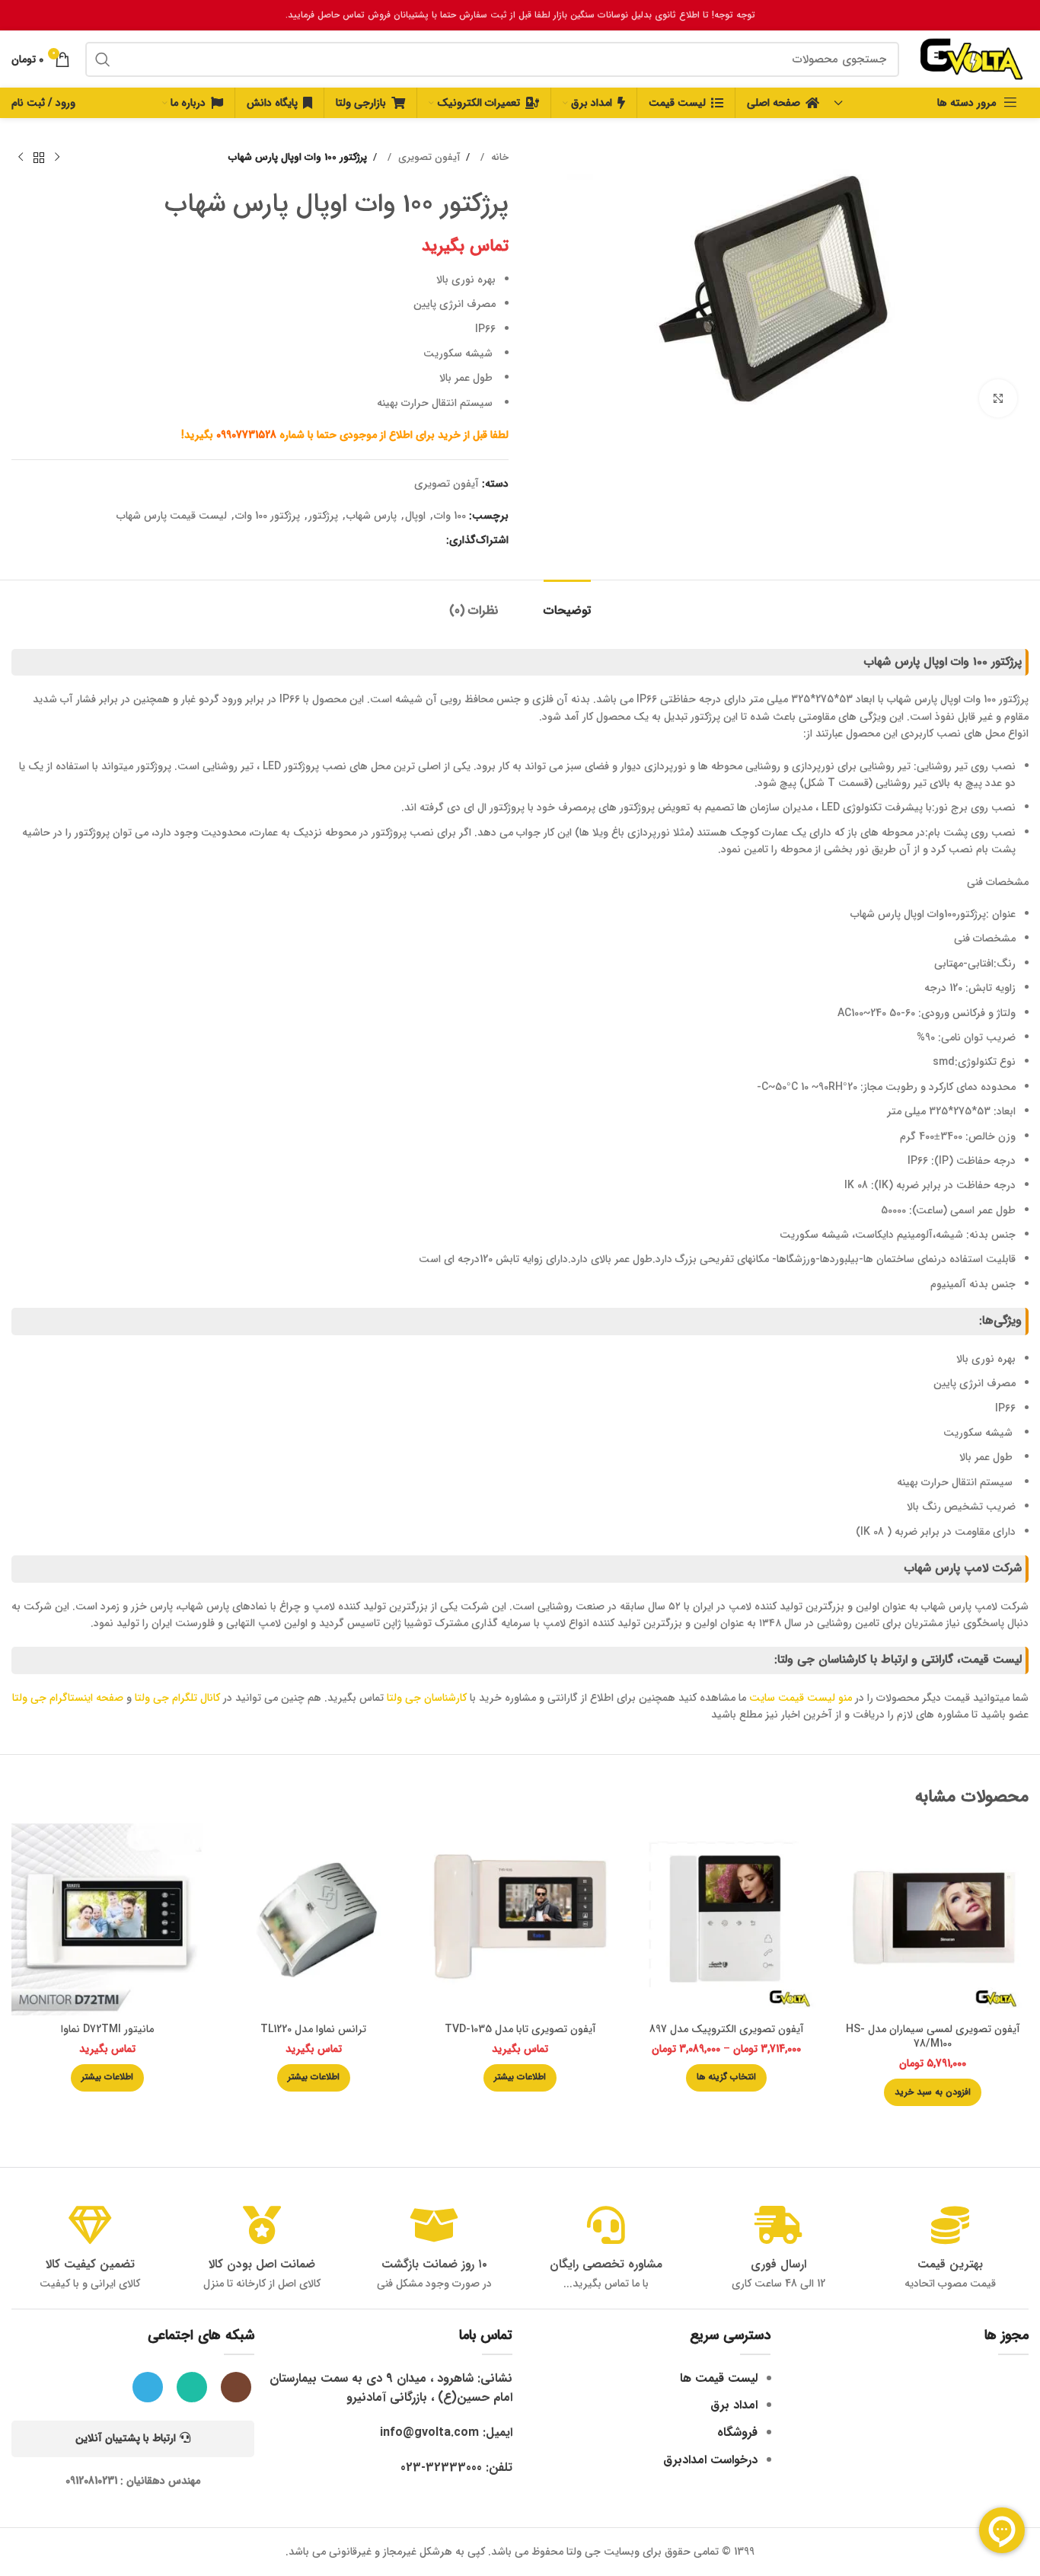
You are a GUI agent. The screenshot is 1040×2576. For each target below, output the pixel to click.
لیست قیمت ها (719, 2378)
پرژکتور (323, 516)
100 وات (450, 516)
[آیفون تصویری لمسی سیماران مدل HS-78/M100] (933, 1919)
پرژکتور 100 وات (268, 516)
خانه (498, 157)
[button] (933, 2092)
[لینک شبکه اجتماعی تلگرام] (374, 541)
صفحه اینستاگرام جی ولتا (68, 1698)
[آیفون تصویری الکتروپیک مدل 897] (727, 1919)
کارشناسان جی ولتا (427, 1698)
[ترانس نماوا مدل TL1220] (313, 1919)
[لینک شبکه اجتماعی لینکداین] (404, 541)
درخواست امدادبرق (710, 2460)
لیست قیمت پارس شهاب (172, 516)
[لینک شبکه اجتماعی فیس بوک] (435, 541)
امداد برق (734, 2405)
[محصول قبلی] (57, 158)
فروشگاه (737, 2432)
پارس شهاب (372, 516)
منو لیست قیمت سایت (801, 1698)
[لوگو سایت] (971, 59)
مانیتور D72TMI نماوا (107, 2029)
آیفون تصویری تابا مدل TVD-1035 (520, 2029)
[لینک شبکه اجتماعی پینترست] (420, 541)
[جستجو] (103, 59)
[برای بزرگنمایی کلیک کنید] (998, 398)
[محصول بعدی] (21, 158)
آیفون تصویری (427, 157)
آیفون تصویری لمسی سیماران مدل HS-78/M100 (933, 2037)
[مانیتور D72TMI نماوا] (107, 1919)
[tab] (567, 603)
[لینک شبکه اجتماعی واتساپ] (389, 541)
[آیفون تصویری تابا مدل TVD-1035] (520, 1919)
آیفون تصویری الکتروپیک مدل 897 (727, 2029)
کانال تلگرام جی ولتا (177, 1698)
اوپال (415, 516)
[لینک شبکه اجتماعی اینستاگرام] (236, 2387)
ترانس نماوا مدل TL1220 (313, 2029)
